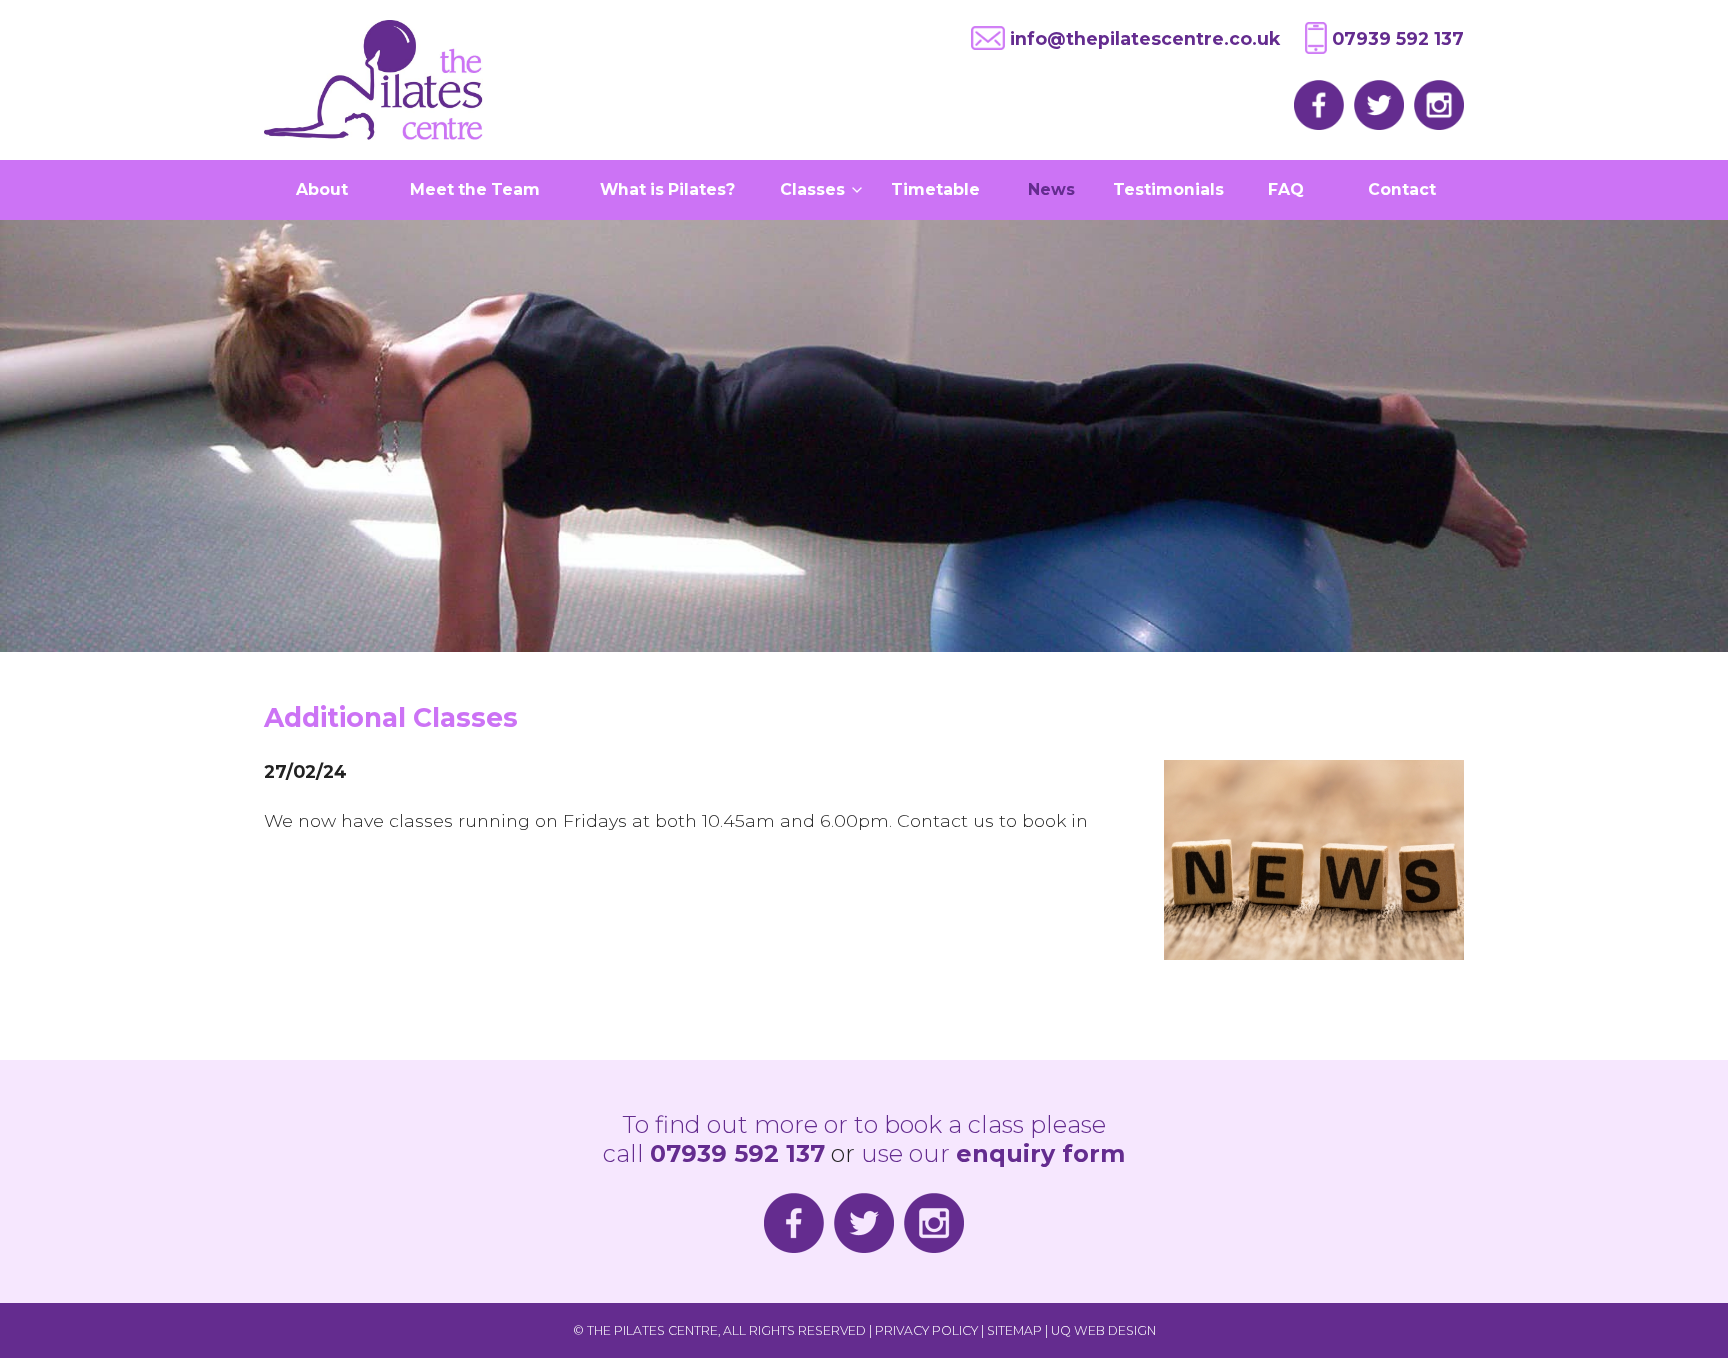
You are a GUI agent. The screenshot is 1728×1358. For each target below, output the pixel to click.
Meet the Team (475, 189)
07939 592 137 (1398, 38)
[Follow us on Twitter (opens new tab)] (1374, 103)
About (322, 189)
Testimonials (1168, 189)
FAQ (1286, 189)
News (1051, 189)
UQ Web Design (1103, 1330)
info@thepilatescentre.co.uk (1145, 38)
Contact (1402, 189)
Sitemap (1014, 1330)
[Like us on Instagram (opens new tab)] (1434, 103)
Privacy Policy (926, 1330)
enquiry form (1040, 1153)
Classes (814, 189)
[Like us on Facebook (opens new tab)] (1314, 103)
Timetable (935, 189)
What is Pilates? (667, 189)
